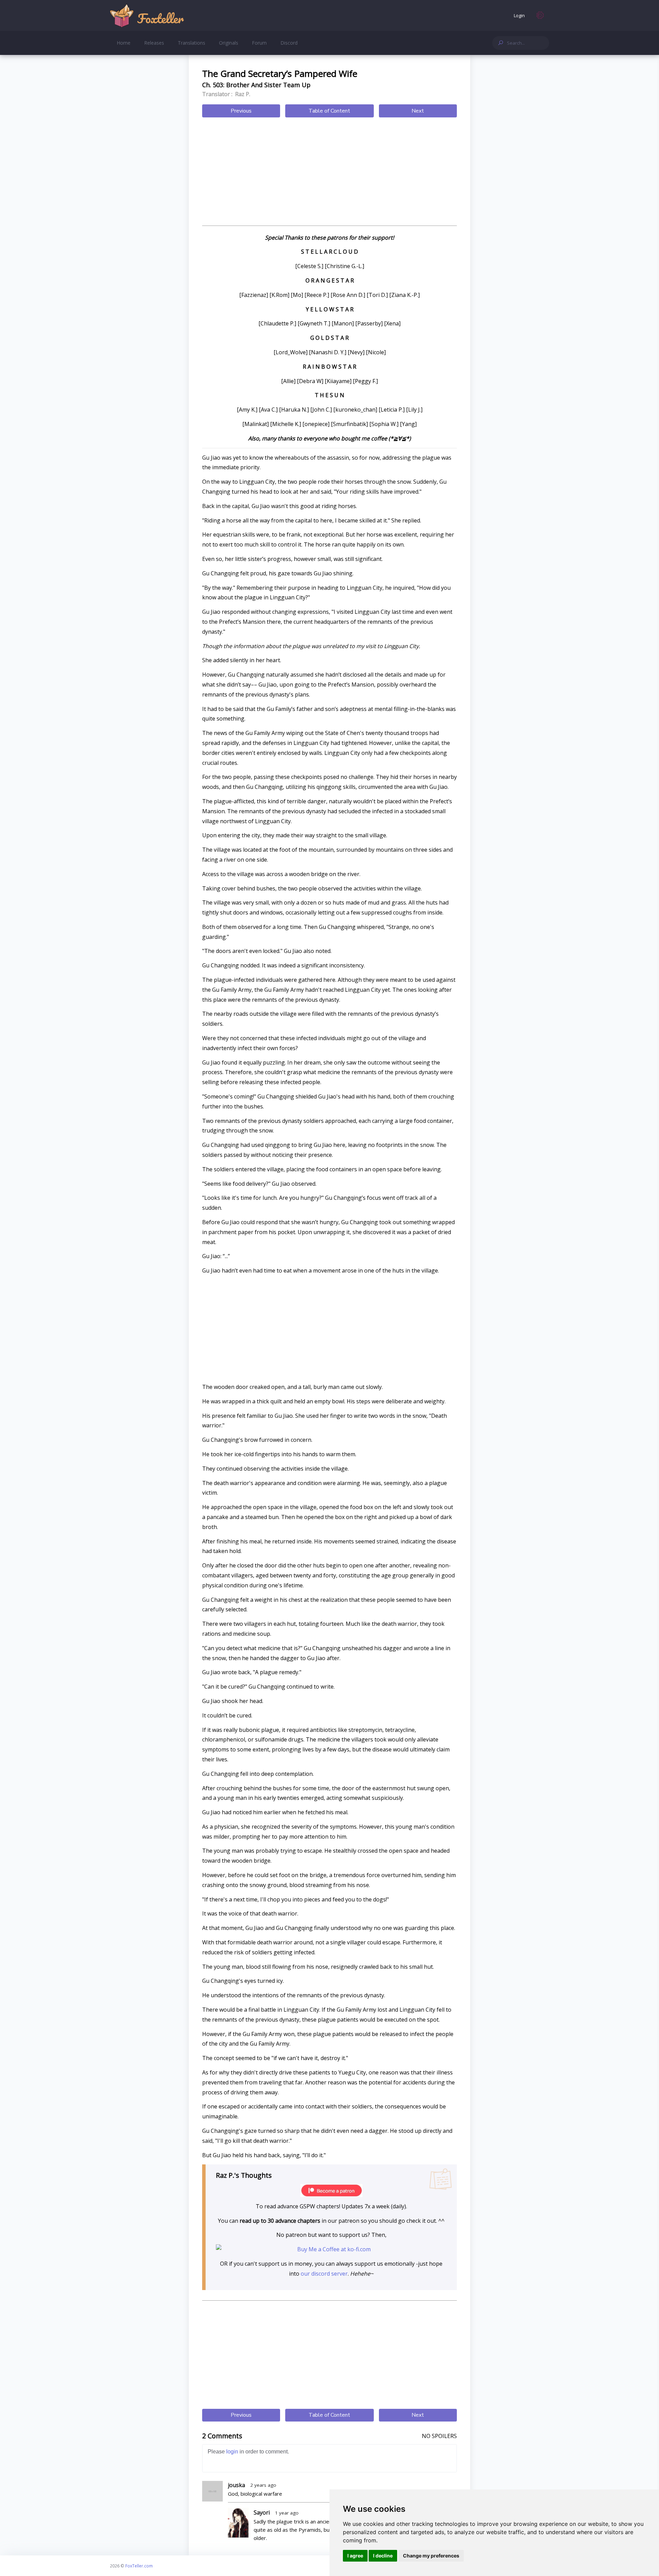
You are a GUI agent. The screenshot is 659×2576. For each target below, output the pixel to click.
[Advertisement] (329, 172)
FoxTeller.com (139, 2566)
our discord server (324, 2274)
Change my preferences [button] (431, 2556)
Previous (241, 111)
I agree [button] (355, 2556)
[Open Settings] (540, 15)
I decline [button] (383, 2556)
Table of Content (329, 111)
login (232, 2452)
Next (418, 111)
